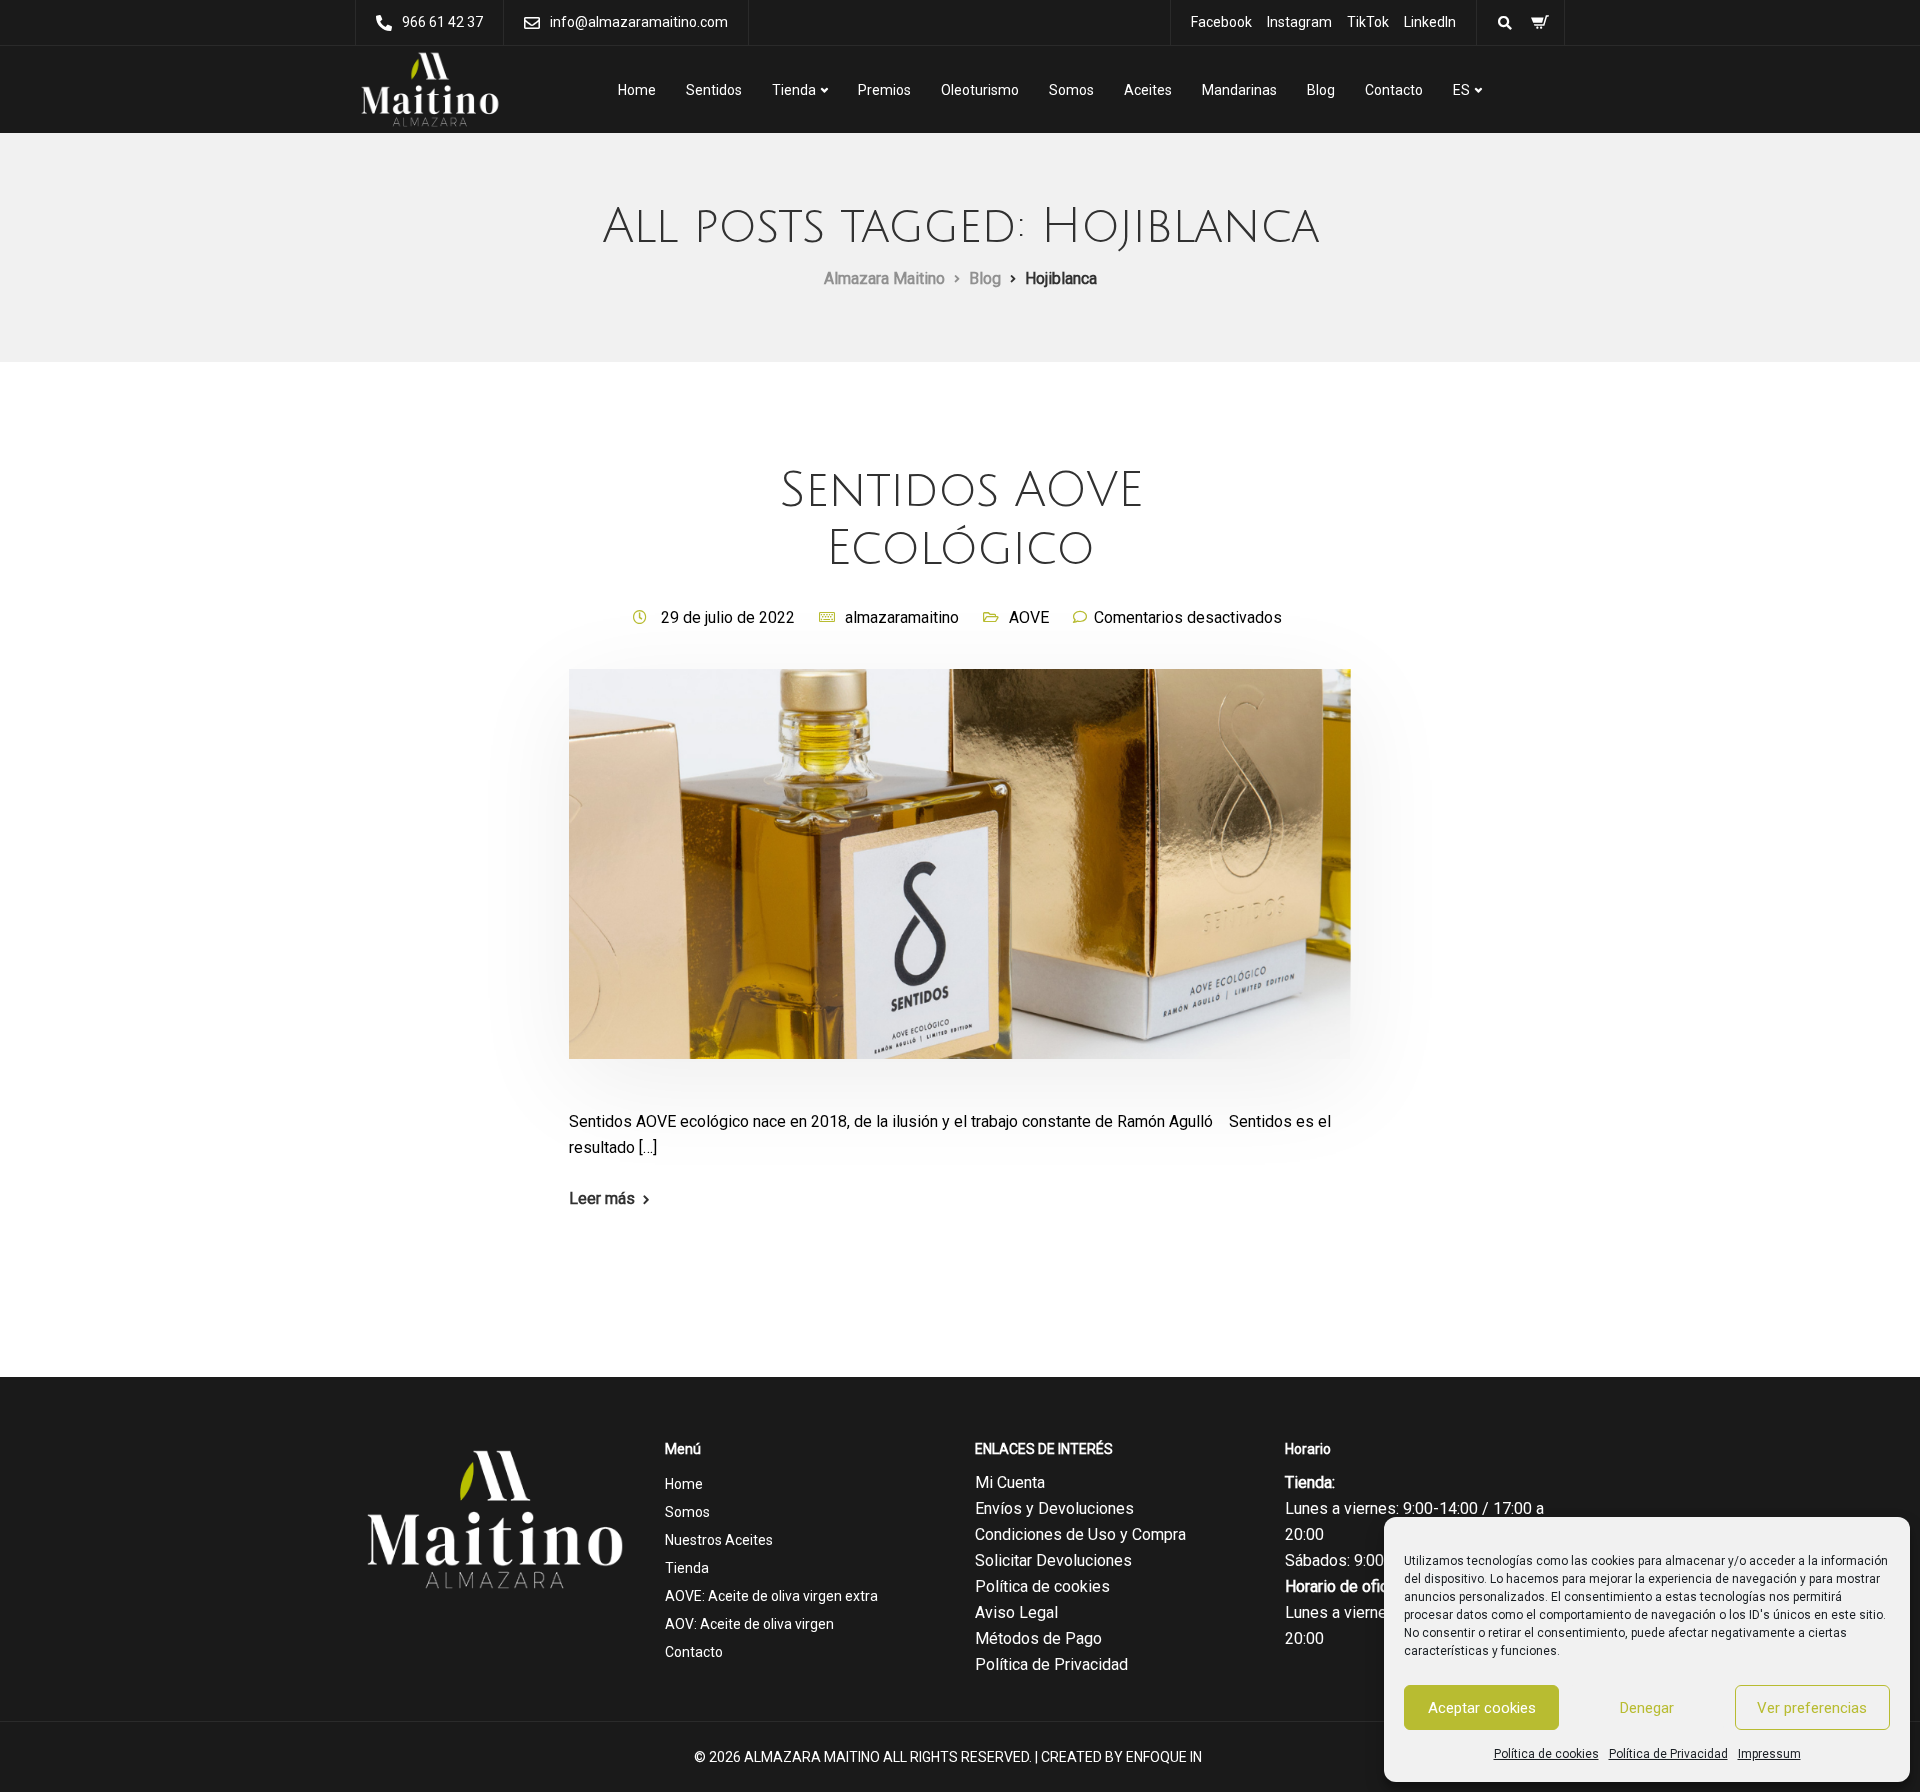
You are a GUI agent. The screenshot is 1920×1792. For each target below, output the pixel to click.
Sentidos (714, 90)
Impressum (1769, 1754)
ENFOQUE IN (1164, 1757)
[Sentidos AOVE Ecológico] (959, 887)
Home (637, 90)
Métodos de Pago (1038, 1638)
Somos (1071, 90)
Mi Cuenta (1010, 1482)
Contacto (1394, 90)
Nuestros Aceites (719, 1540)
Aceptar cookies (1482, 1708)
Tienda (794, 90)
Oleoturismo (980, 90)
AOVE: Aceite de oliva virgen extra (771, 1596)
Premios (884, 90)
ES (1461, 90)
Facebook (1221, 22)
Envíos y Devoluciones (1054, 1508)
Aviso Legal (1016, 1612)
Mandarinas (1239, 90)
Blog (1321, 90)
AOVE (1029, 617)
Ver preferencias (1812, 1708)
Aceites (1148, 90)
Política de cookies (1546, 1754)
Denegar (1647, 1708)
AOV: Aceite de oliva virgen (749, 1624)
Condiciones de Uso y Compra (1080, 1534)
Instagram (1299, 22)
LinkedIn (1430, 22)
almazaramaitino (902, 617)
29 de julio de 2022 (730, 617)
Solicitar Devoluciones (1053, 1560)
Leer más (602, 1199)
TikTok (1368, 22)
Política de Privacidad (1668, 1754)
